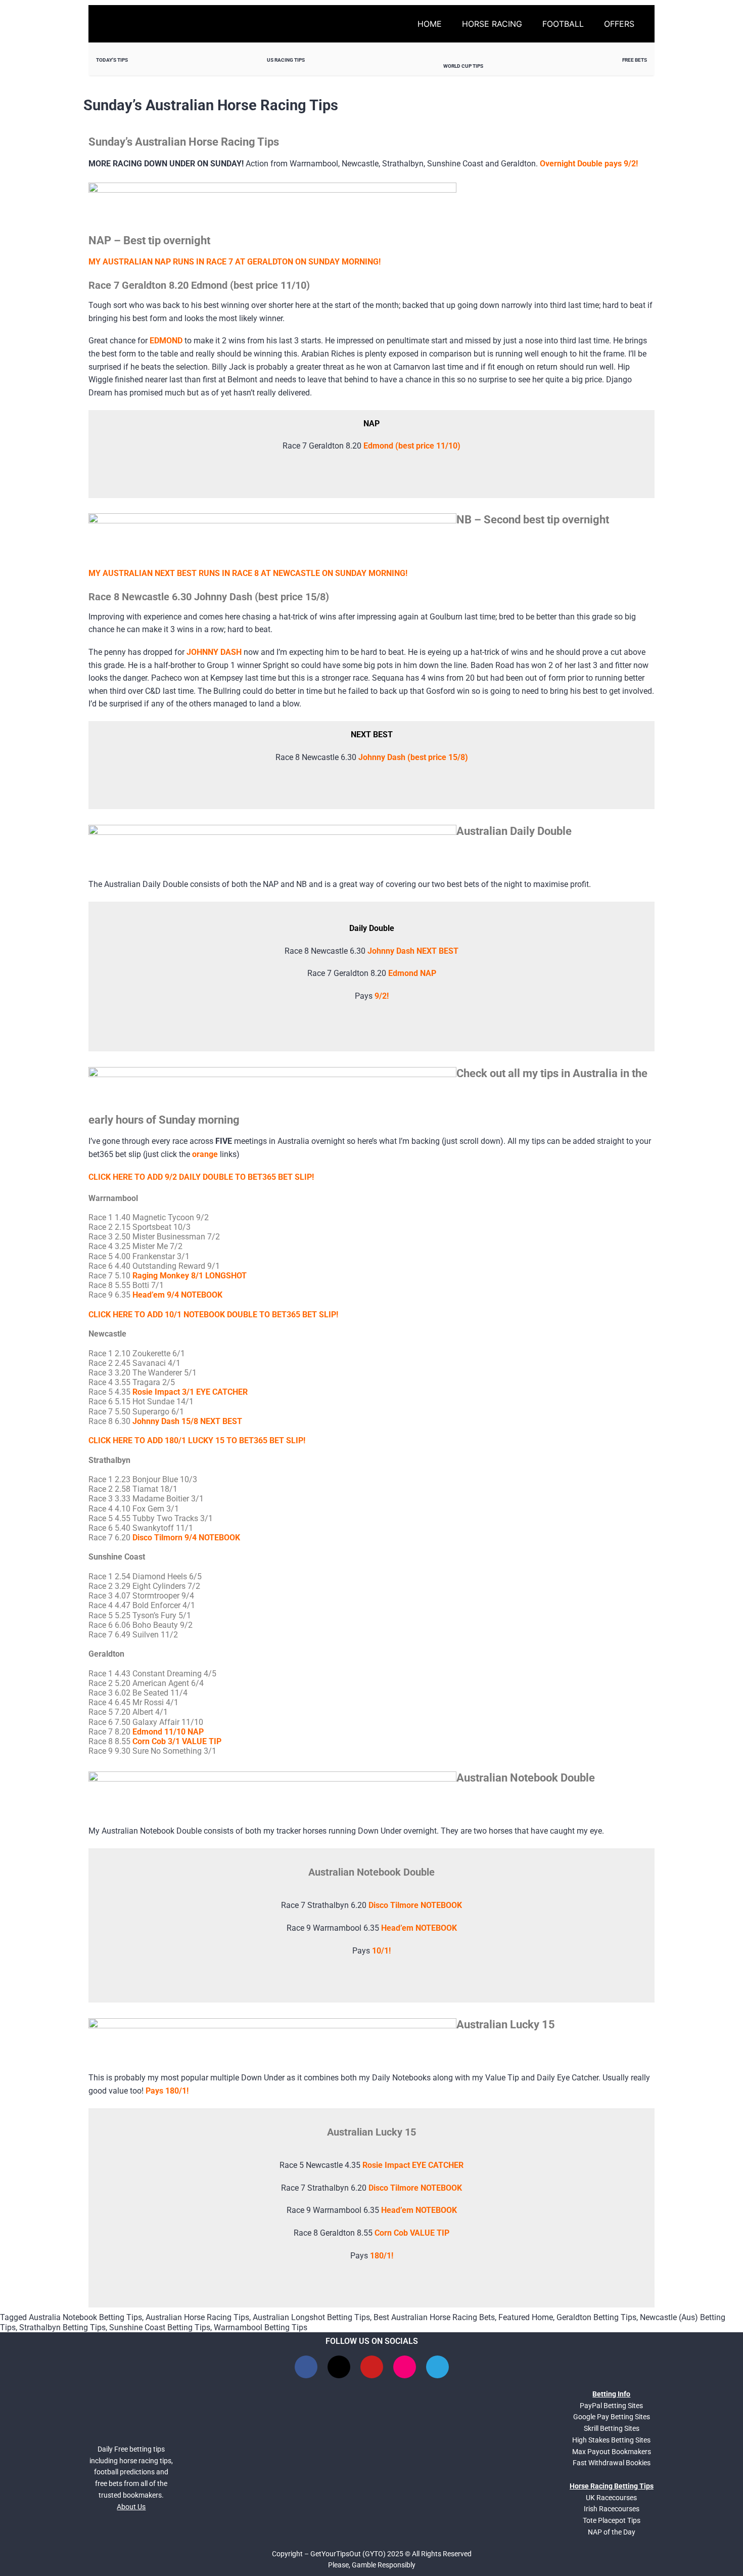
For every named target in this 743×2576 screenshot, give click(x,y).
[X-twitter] (339, 2367)
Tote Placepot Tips (612, 2520)
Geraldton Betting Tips (596, 2317)
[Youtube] (372, 2367)
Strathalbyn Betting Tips (62, 2327)
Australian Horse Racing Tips (197, 2317)
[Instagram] (405, 2367)
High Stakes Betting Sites (611, 2440)
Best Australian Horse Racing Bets (434, 2317)
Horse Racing (492, 24)
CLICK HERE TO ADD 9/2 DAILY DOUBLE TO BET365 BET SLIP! (201, 1177)
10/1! (381, 1951)
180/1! (382, 2256)
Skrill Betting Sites (612, 2428)
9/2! (382, 996)
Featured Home (526, 2317)
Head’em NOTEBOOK (419, 1928)
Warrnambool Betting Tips (261, 2327)
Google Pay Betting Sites (612, 2417)
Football (563, 24)
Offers (619, 24)
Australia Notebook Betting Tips (85, 2317)
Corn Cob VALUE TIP (412, 2233)
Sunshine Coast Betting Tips (160, 2327)
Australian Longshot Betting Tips (311, 2317)
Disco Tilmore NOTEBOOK (415, 1905)
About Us (131, 2507)
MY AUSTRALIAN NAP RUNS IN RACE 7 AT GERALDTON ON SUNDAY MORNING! (235, 262)
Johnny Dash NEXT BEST (413, 951)
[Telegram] (437, 2367)
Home (430, 24)
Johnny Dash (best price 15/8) (413, 757)
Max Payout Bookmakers (612, 2452)
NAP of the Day (612, 2532)
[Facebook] (306, 2367)
